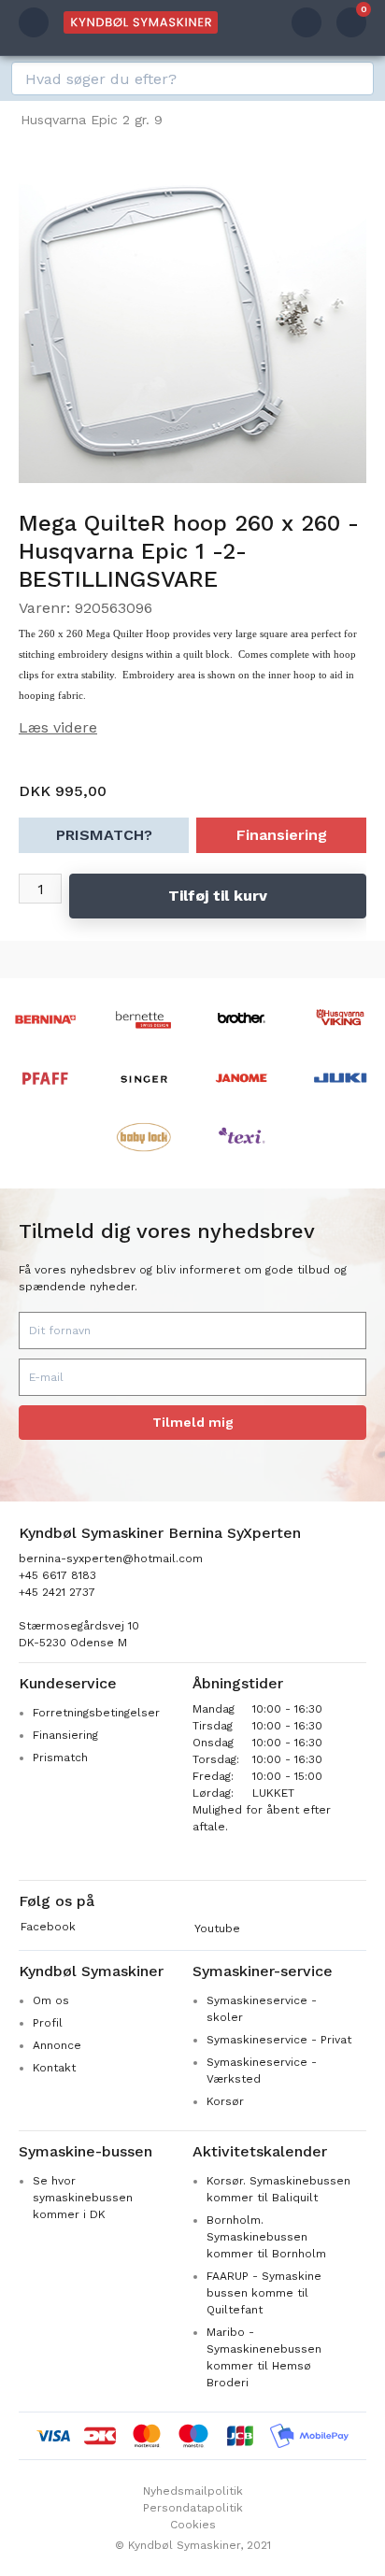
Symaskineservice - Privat (279, 2040)
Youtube (217, 1928)
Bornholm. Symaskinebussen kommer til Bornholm (266, 2237)
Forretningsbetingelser (96, 1713)
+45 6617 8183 (57, 1575)
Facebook (48, 1927)
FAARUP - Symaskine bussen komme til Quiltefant (264, 2293)
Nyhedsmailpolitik (193, 2491)
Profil (48, 2023)
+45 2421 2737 (57, 1592)
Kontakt (54, 2068)
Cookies (193, 2525)
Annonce (57, 2045)
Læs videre (58, 727)
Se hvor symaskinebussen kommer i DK (83, 2198)
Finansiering (282, 835)
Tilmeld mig (193, 1422)
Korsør (225, 2101)
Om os (51, 2000)
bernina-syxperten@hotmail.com (111, 1558)
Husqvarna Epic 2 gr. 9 (92, 120)
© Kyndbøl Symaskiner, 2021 (193, 2545)
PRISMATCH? (104, 835)
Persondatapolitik (193, 2508)
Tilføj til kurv (218, 896)
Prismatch (60, 1758)
